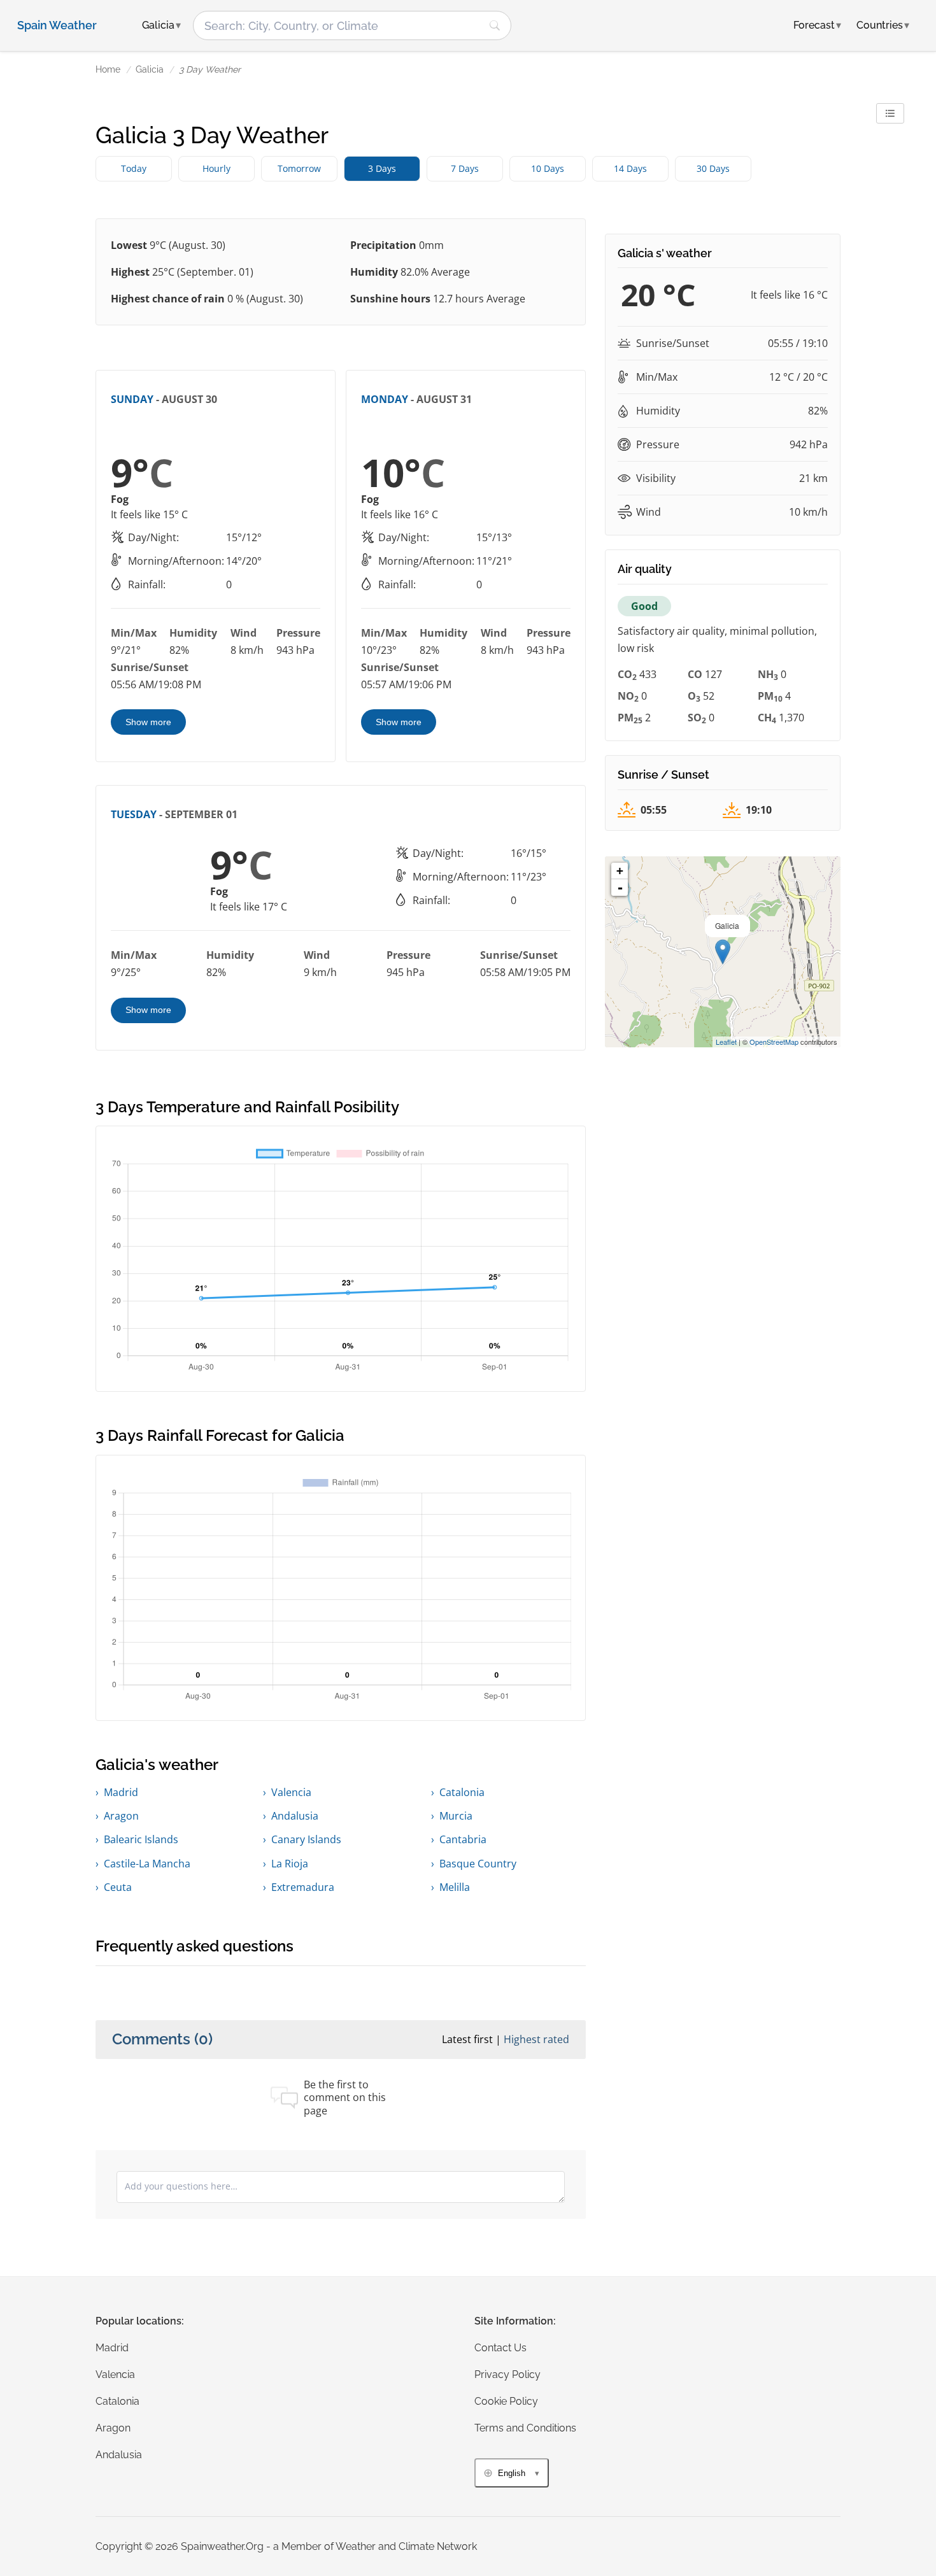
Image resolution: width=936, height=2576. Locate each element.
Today (134, 168)
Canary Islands (306, 1839)
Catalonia (462, 1792)
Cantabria (463, 1839)
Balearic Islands (141, 1839)
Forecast (817, 25)
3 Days (382, 168)
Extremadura (303, 1887)
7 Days (465, 168)
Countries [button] (883, 25)
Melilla (455, 1887)
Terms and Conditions (525, 2428)
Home (108, 69)
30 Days (713, 168)
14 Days (630, 168)
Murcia (456, 1816)
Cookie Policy (506, 2401)
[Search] (495, 25)
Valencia (291, 1792)
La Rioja (290, 1864)
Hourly (216, 168)
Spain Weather (57, 25)
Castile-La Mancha (147, 1864)
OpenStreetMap (774, 1042)
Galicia (150, 69)
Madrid (121, 1792)
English (512, 2473)
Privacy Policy (507, 2374)
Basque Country (478, 1864)
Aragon (121, 1816)
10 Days (548, 168)
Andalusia (295, 1816)
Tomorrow (299, 168)
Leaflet (726, 1042)
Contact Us (500, 2348)
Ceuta (118, 1887)
